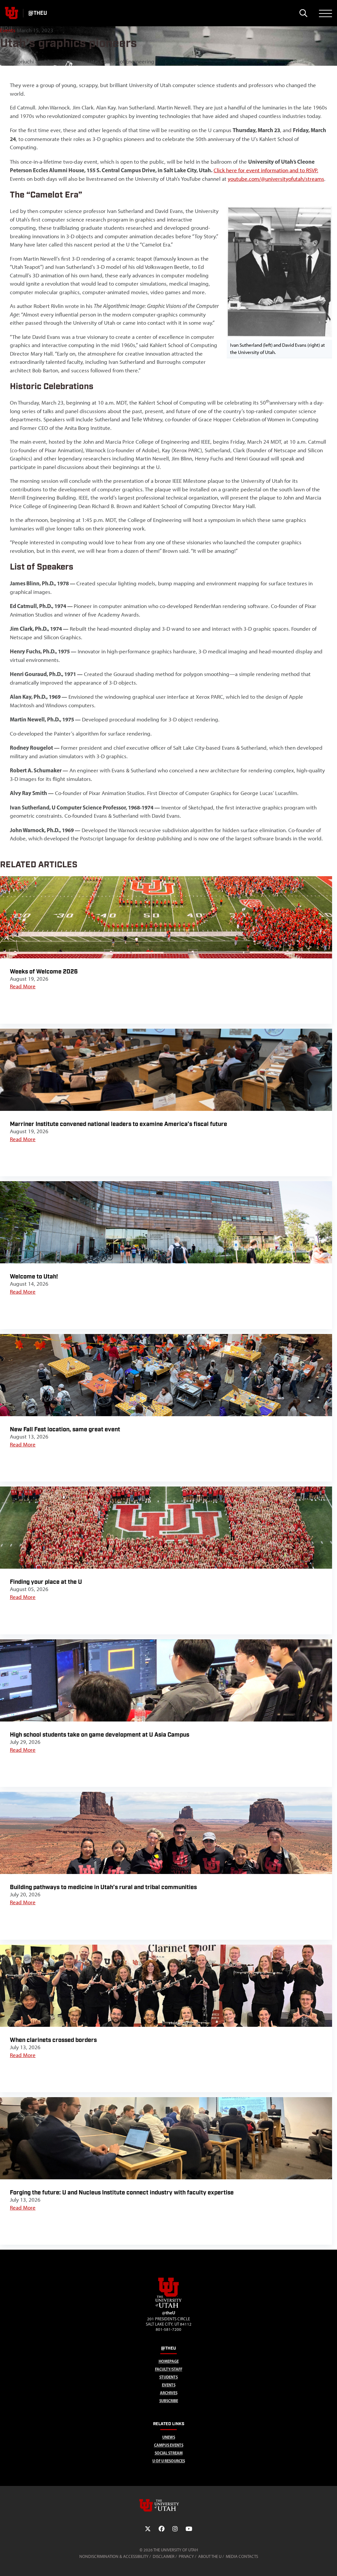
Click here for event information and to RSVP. (266, 170)
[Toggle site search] (303, 13)
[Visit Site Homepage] (168, 2307)
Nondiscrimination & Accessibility (114, 2556)
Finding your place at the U (46, 1582)
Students (168, 2377)
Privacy (186, 2556)
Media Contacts (242, 2556)
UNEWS (169, 2437)
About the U (210, 2556)
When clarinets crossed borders (53, 2040)
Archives (169, 2393)
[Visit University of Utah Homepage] (12, 13)
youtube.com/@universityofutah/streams (276, 179)
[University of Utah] (168, 2505)
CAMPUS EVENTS (169, 2445)
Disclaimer (164, 2556)
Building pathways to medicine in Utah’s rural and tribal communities (103, 1887)
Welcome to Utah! (34, 1277)
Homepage (169, 2361)
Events (8, 30)
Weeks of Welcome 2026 (44, 972)
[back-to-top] (329, 2563)
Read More (23, 986)
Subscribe (169, 2401)
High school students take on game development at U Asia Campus (100, 1735)
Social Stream (169, 2453)
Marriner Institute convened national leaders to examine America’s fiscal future (118, 1124)
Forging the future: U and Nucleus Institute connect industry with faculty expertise (122, 2193)
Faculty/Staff (169, 2369)
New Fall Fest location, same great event (65, 1429)
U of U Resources (169, 2461)
